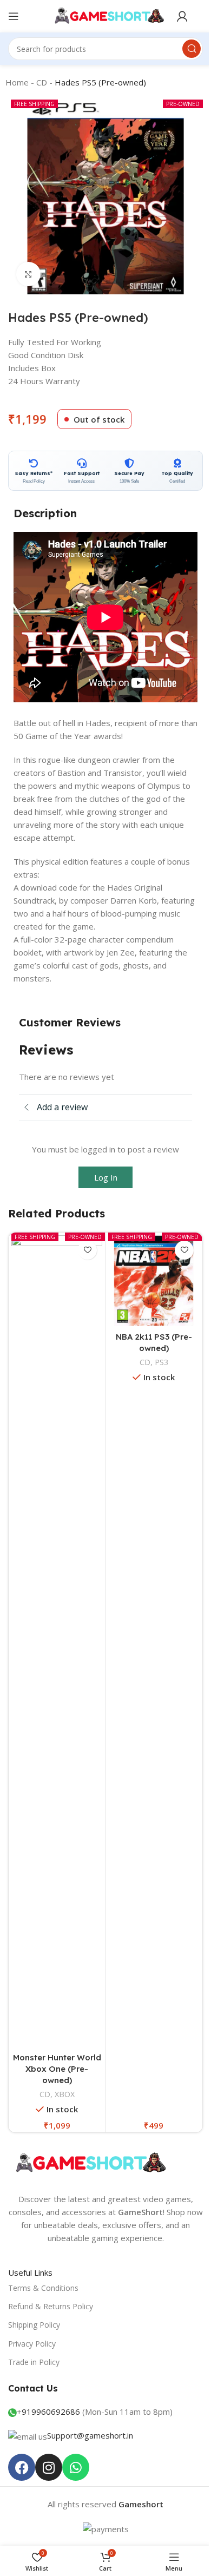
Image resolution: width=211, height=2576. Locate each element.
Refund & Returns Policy (51, 2306)
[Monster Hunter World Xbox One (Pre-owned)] (57, 1641)
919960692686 (51, 2412)
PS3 (161, 1362)
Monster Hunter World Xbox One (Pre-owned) (57, 2069)
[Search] (192, 49)
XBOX (65, 2094)
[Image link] (89, 2163)
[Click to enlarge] (28, 274)
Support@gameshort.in (90, 2435)
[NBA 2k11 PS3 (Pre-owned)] (154, 1281)
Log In (106, 1177)
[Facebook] (22, 2467)
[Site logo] (106, 15)
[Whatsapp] (76, 2467)
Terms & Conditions (43, 2288)
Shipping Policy (34, 2325)
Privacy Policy (32, 2344)
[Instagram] (49, 2467)
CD (42, 82)
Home (17, 82)
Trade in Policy (34, 2362)
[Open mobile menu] (14, 16)
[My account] (182, 16)
